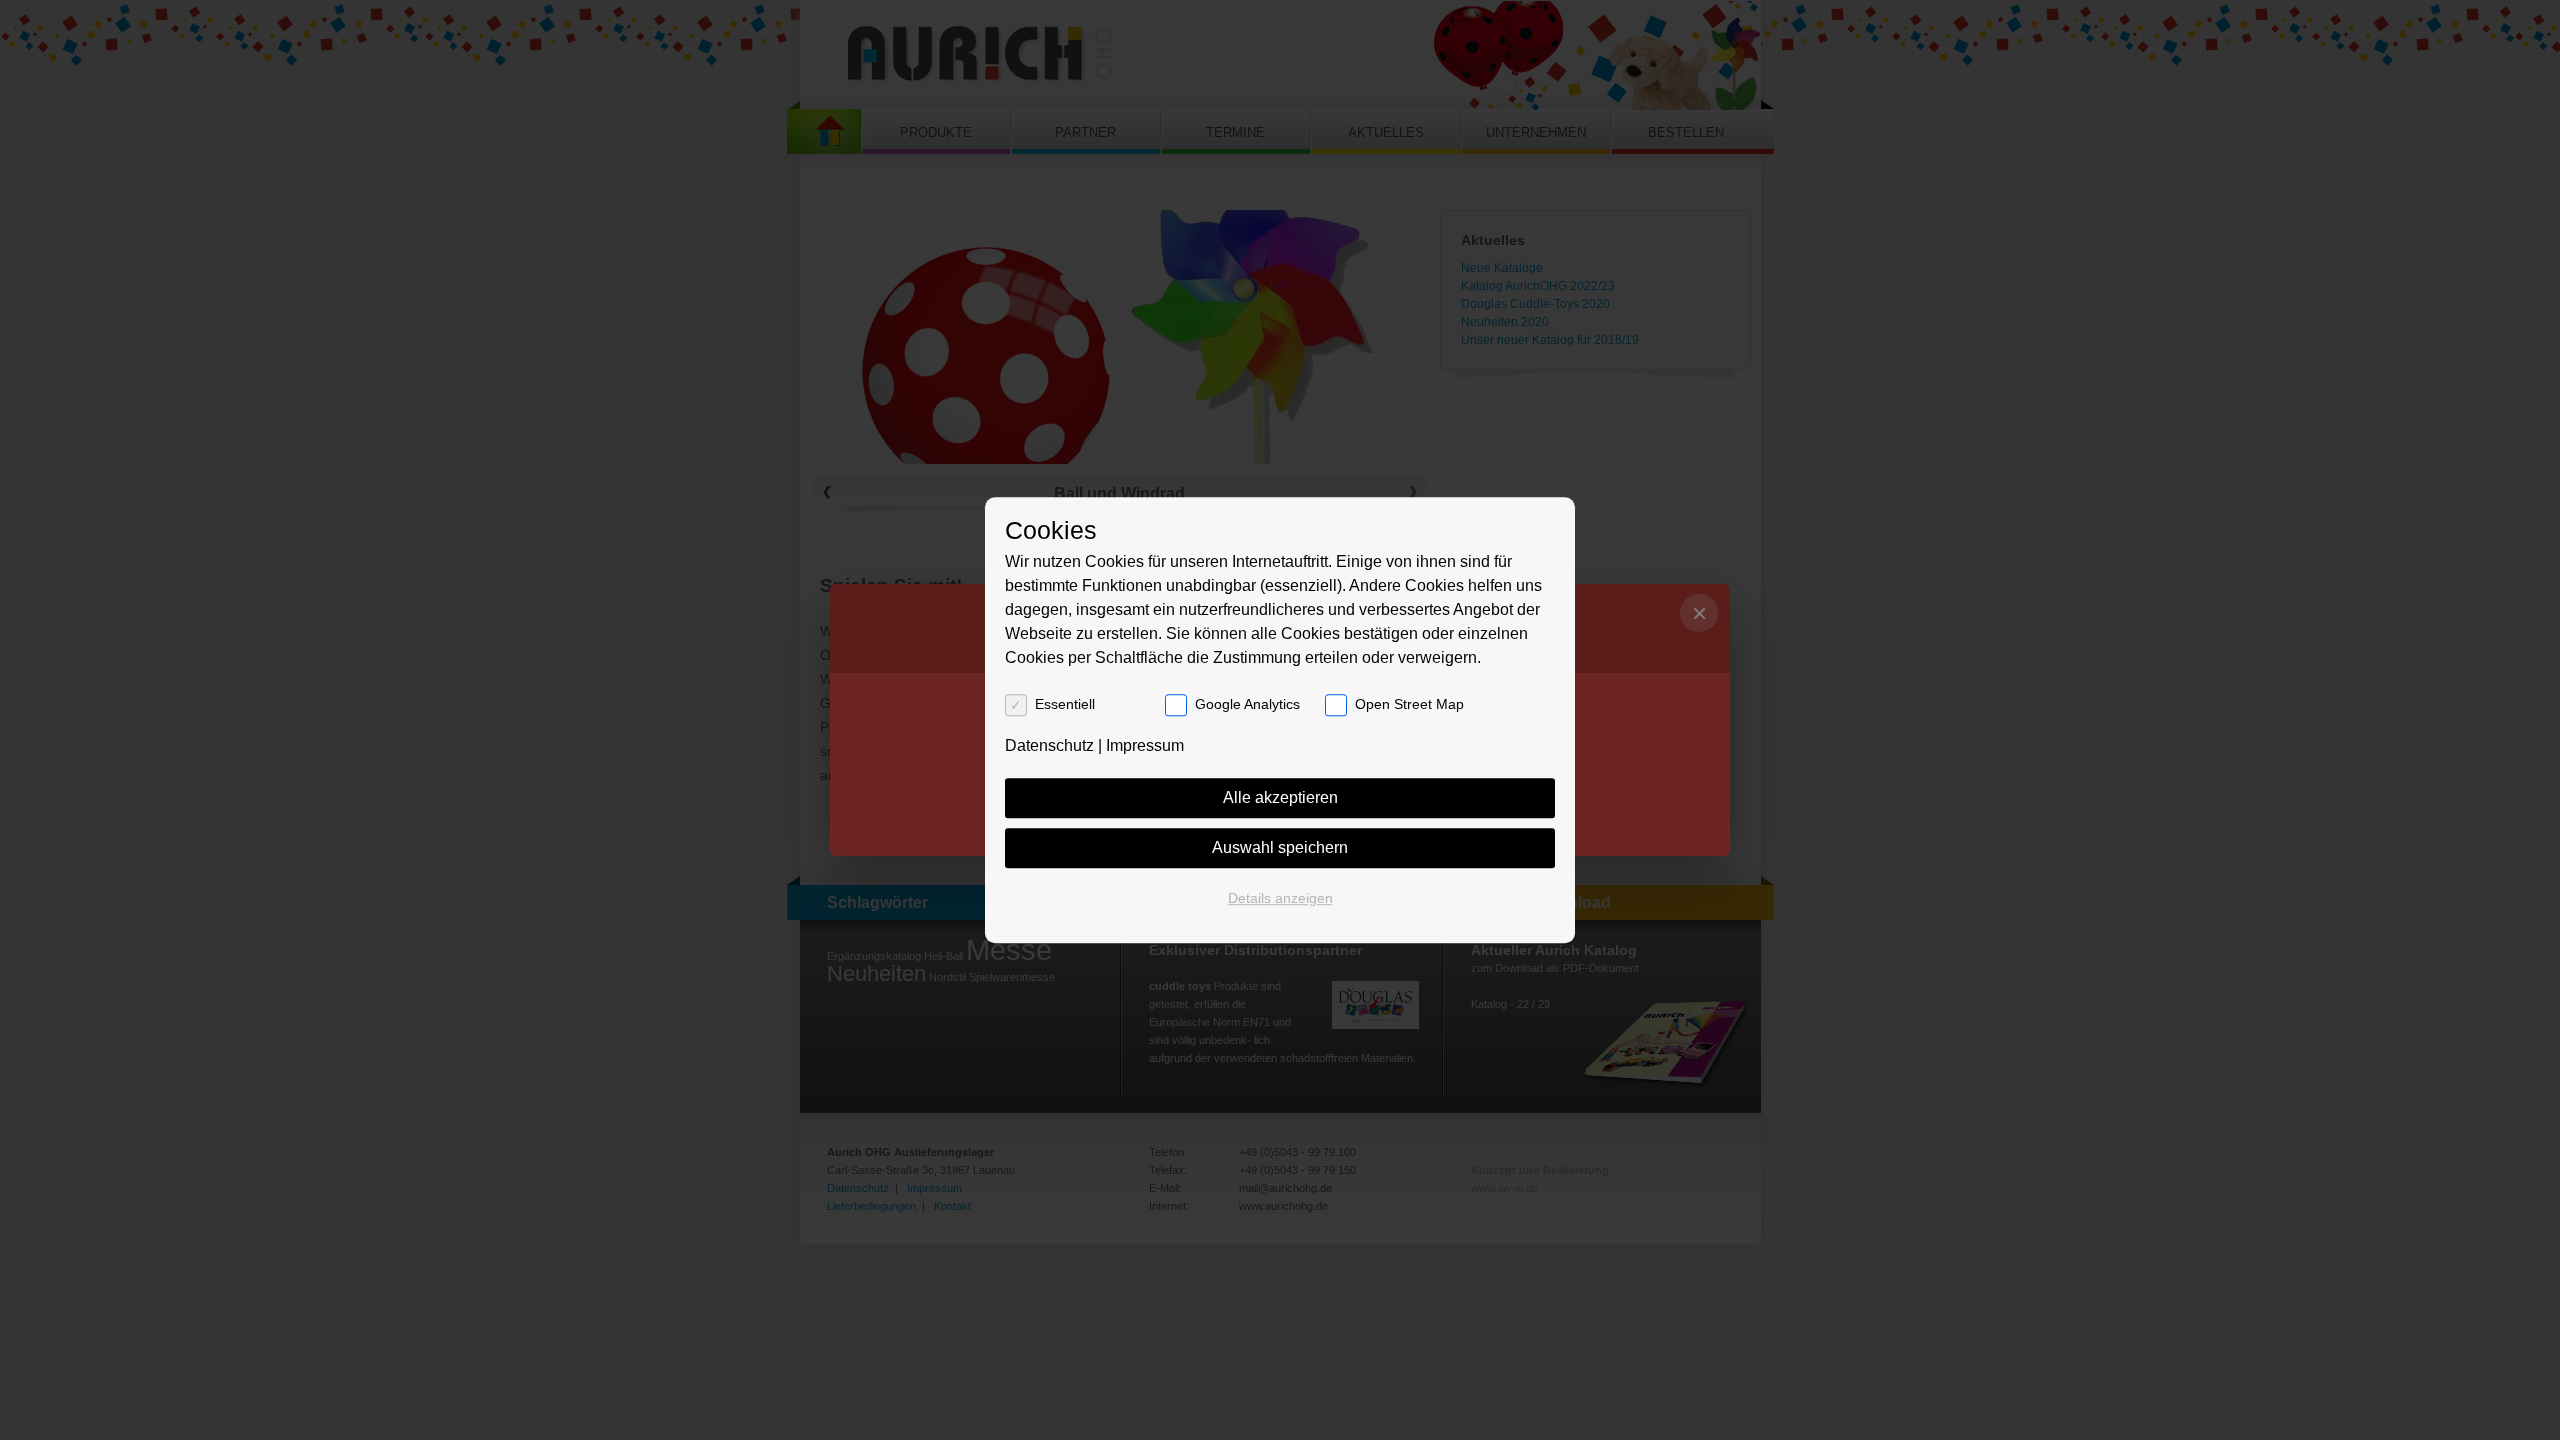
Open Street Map (1409, 704)
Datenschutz (1049, 745)
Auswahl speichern (1280, 847)
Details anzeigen (1280, 898)
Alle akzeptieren (1280, 797)
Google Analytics (1247, 704)
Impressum (1145, 745)
